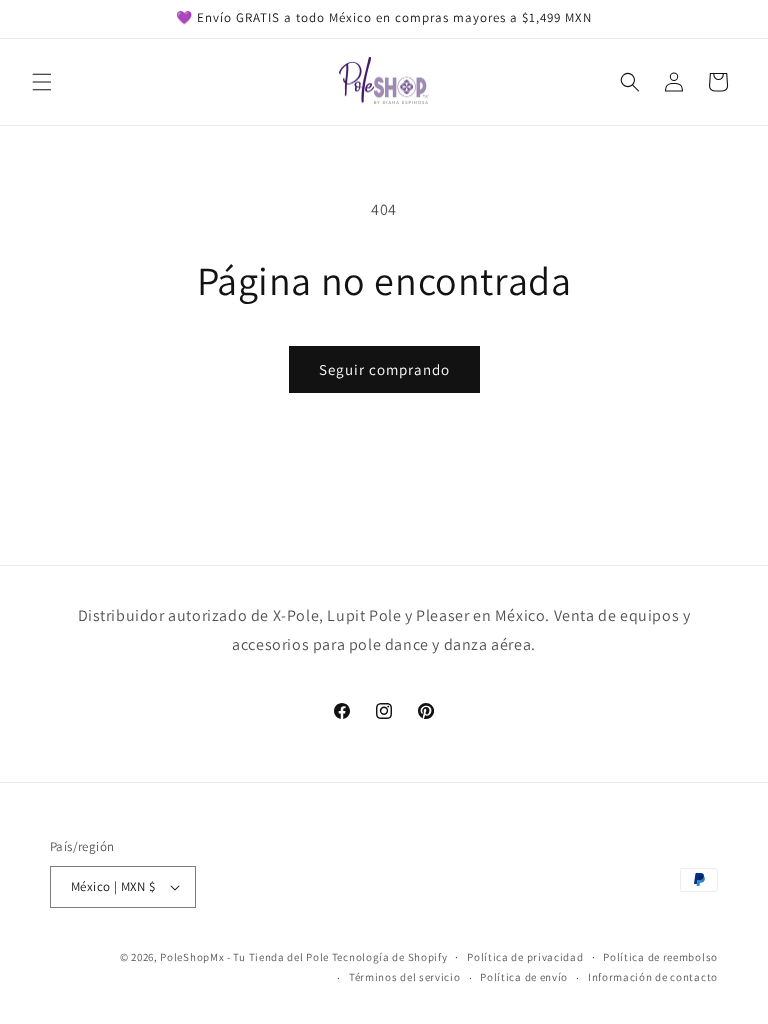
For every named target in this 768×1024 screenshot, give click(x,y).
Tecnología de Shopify (390, 957)
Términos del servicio (405, 977)
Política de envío (524, 977)
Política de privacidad (525, 957)
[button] (42, 82)
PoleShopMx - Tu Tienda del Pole (244, 957)
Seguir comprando (384, 369)
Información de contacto (653, 977)
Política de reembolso (660, 957)
